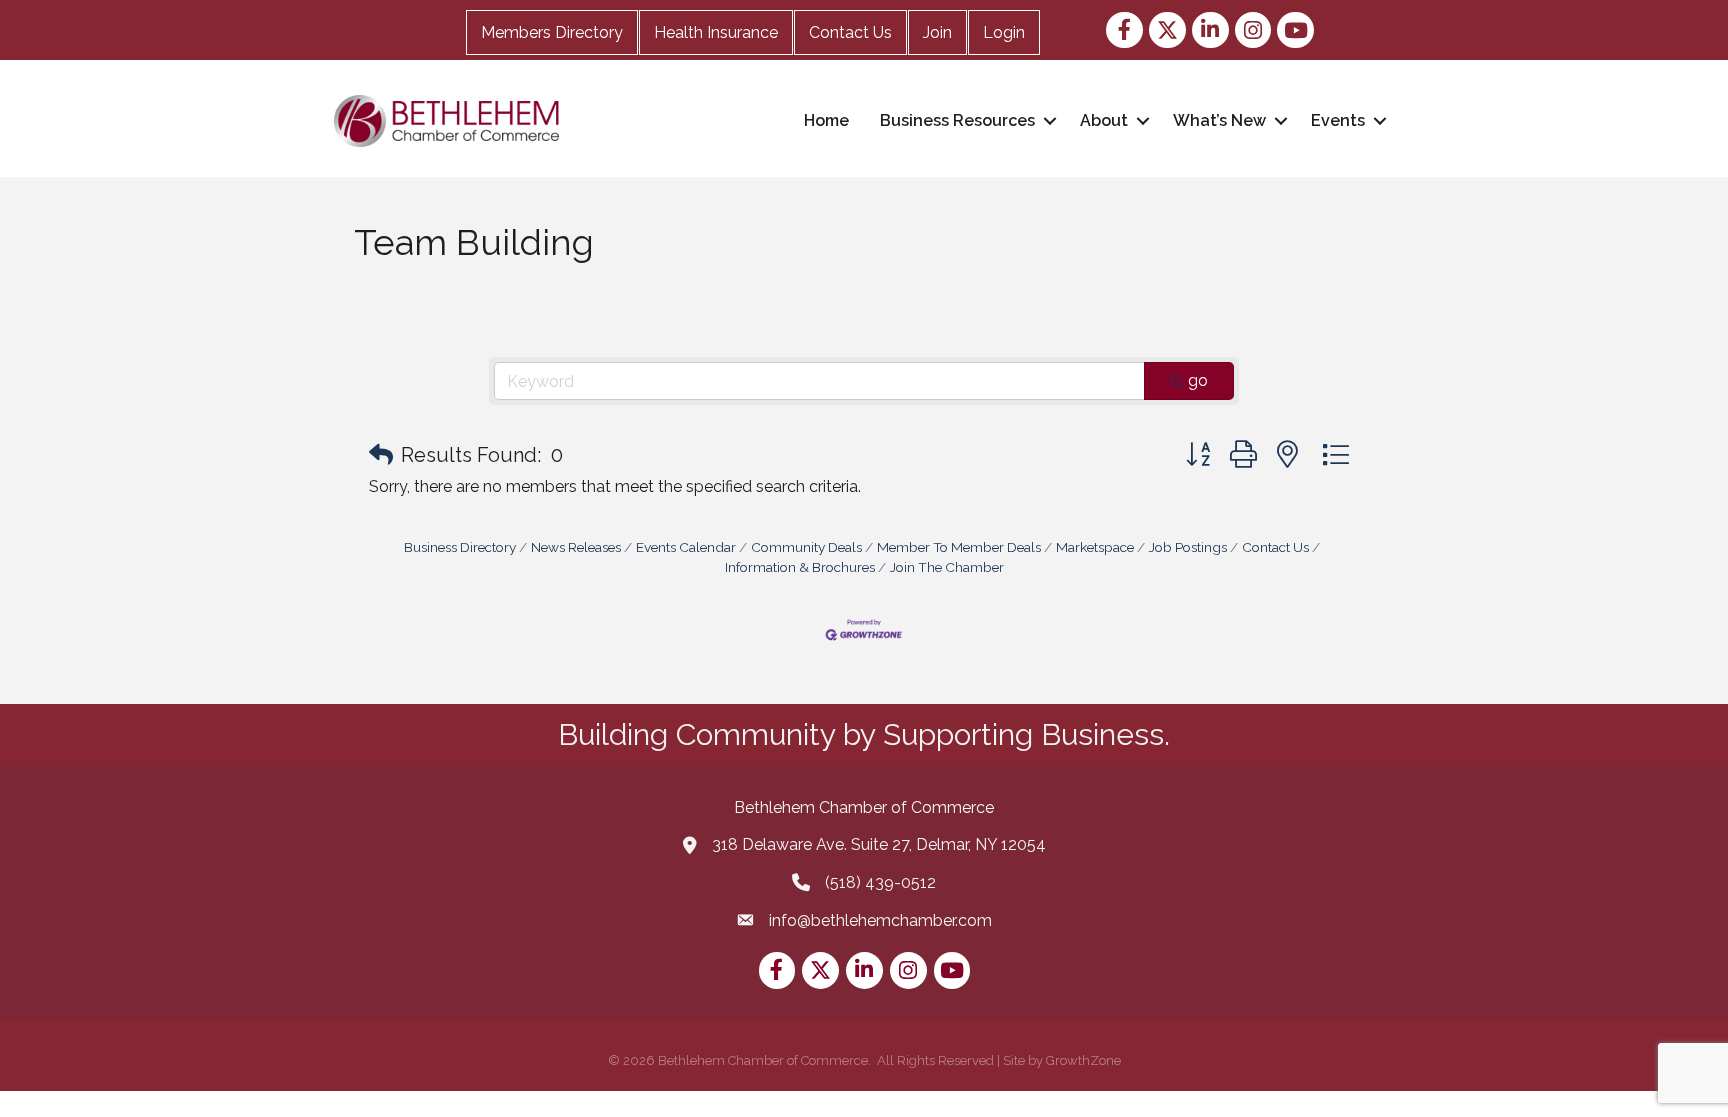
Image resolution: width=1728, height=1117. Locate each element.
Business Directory (460, 547)
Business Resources (957, 120)
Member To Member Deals (959, 547)
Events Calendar (686, 547)
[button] (381, 455)
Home (826, 120)
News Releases (576, 547)
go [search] (1198, 380)
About (1104, 120)
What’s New (1219, 120)
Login (1004, 32)
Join (937, 32)
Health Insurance (716, 32)
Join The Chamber (947, 567)
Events (1338, 120)
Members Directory (552, 32)
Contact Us (850, 32)
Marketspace (1095, 547)
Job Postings (1188, 547)
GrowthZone (1083, 1060)
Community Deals (806, 547)
